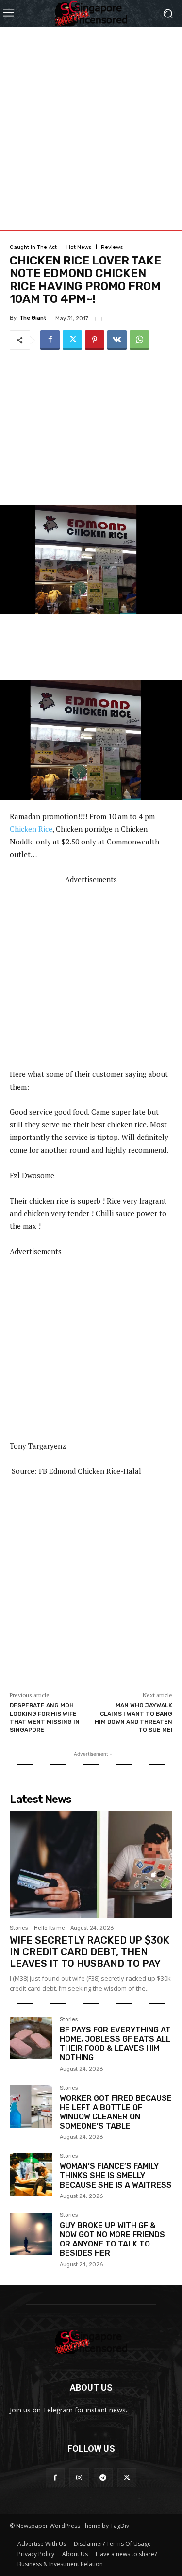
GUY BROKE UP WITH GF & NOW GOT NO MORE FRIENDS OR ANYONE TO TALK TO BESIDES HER (112, 2239)
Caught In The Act (33, 247)
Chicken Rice (31, 829)
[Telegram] (103, 2478)
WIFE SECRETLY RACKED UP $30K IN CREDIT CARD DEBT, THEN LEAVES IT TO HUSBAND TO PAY (90, 1952)
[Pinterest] (95, 340)
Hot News (79, 247)
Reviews (112, 247)
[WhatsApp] (139, 340)
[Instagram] (79, 2478)
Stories (19, 1928)
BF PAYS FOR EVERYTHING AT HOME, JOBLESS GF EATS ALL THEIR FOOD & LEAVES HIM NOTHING (115, 2044)
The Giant (33, 318)
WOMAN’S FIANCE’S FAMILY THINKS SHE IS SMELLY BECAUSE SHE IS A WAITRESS (116, 2175)
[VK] (117, 340)
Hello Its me (50, 1928)
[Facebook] (50, 340)
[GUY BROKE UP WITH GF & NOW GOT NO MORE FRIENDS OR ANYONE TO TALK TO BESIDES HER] (31, 2234)
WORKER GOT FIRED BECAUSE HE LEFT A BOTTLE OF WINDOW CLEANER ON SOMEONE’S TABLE (116, 2112)
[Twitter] (72, 340)
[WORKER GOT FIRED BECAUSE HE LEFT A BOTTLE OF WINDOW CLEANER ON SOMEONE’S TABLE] (31, 2106)
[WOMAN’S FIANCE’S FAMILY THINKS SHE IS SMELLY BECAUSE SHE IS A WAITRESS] (31, 2174)
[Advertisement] (91, 118)
